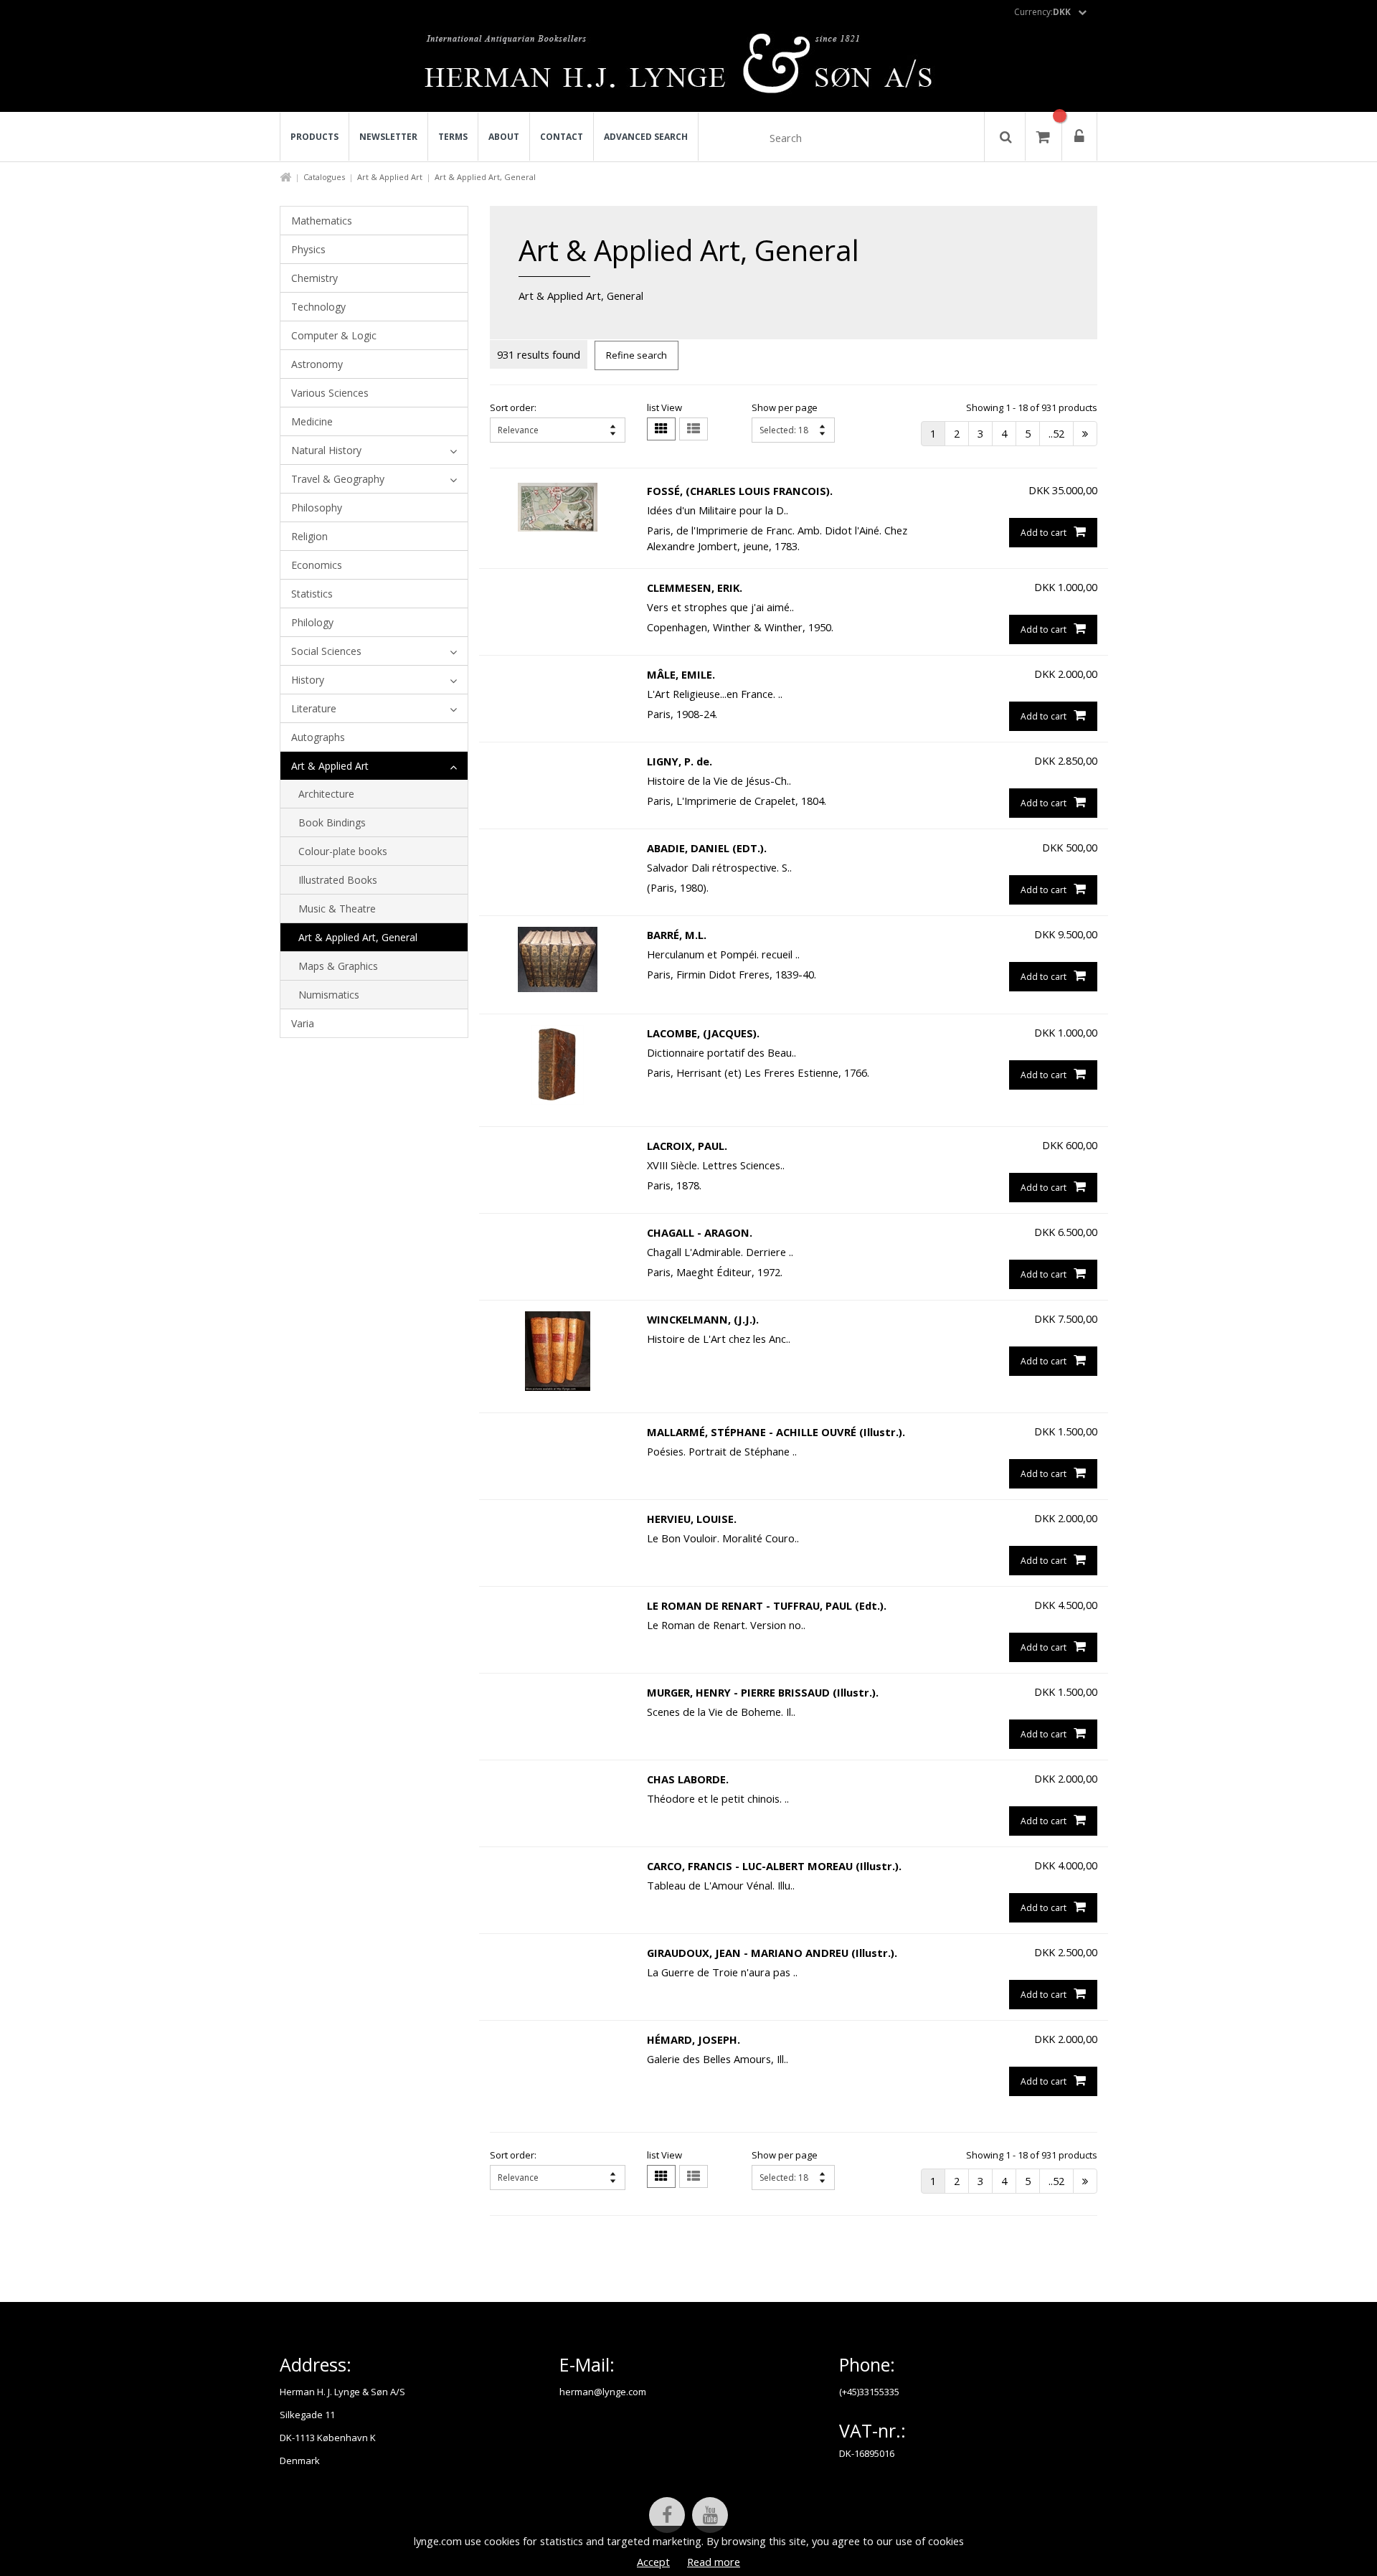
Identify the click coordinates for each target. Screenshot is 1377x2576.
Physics (308, 249)
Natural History (326, 450)
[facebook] (667, 2515)
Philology (312, 622)
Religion (309, 536)
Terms (453, 137)
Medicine (312, 421)
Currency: (1042, 12)
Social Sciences (326, 651)
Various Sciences (330, 393)
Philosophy (317, 508)
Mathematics (322, 221)
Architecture (326, 794)
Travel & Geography (338, 479)
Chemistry (314, 278)
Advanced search (646, 137)
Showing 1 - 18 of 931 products (1032, 407)
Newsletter (388, 137)
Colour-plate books (343, 851)
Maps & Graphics (338, 966)
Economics (317, 565)
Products (314, 137)
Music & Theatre (337, 909)
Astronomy (317, 364)
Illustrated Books (338, 880)
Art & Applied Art (390, 177)
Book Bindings (332, 822)
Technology (318, 307)
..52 (1056, 433)
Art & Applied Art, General (358, 937)
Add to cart (1044, 533)
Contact (562, 137)
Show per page (785, 407)
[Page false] (1085, 434)
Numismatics (329, 995)
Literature (314, 708)
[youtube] (710, 2515)
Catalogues (324, 177)
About (504, 137)
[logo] (689, 67)
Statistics (312, 594)
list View (664, 407)
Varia (303, 1023)
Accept (653, 2562)
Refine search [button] (637, 355)
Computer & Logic (334, 335)
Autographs (318, 737)
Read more (714, 2562)
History (308, 680)
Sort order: (513, 407)
